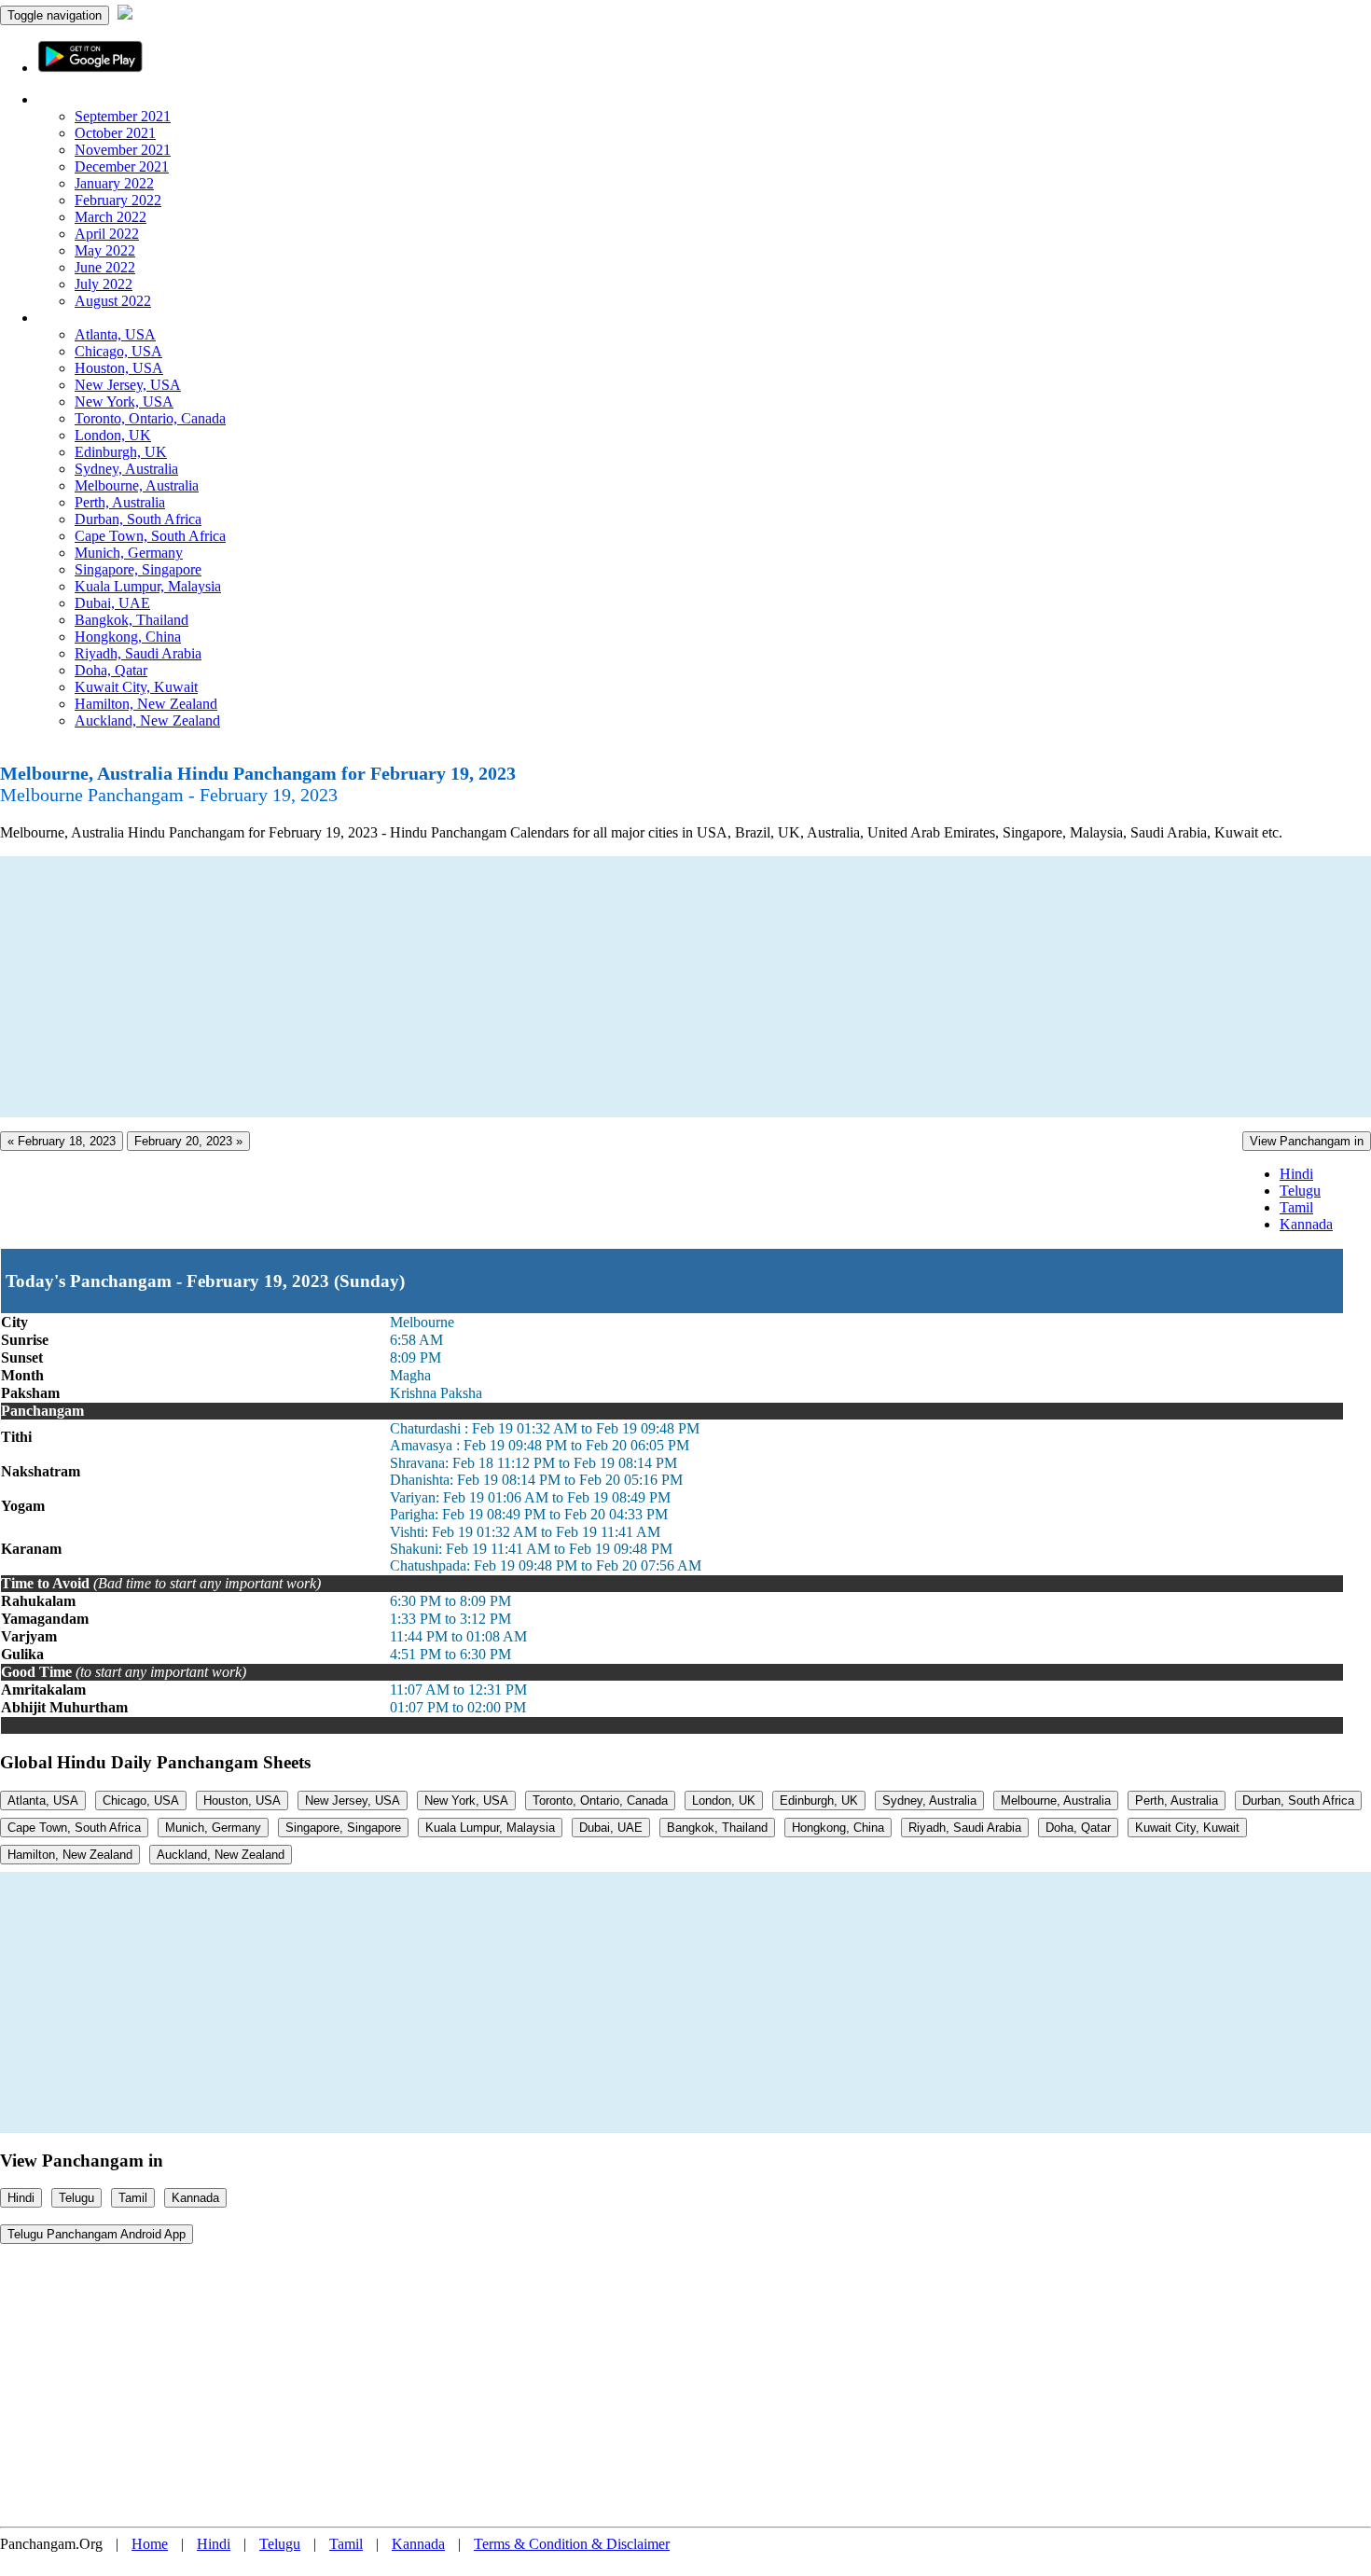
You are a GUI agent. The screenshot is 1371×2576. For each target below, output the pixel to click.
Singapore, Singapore (138, 569)
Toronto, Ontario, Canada (150, 418)
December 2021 (122, 166)
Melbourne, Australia (137, 485)
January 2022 (114, 183)
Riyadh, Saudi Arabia (138, 653)
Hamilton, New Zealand (146, 704)
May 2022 (105, 250)
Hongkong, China (128, 637)
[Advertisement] (560, 987)
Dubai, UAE (112, 603)
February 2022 (118, 200)
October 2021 (115, 133)
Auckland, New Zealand (147, 720)
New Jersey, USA (128, 385)
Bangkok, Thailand (132, 620)
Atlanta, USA (115, 334)
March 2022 (111, 217)
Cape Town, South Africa (150, 536)
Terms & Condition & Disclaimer (572, 2544)
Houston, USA (119, 368)
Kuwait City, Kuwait (136, 687)
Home (150, 2544)
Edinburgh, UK (121, 452)
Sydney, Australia (126, 469)
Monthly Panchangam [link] (102, 99)
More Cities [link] (72, 318)
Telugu (1300, 1191)
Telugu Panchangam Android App (97, 2234)
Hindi (1296, 1174)
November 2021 (123, 150)
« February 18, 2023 (62, 1141)
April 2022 (107, 234)
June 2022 (105, 267)
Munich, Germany (129, 553)
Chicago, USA (118, 351)
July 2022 (104, 284)
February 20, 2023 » (188, 1141)
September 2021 (123, 116)
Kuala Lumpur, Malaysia (148, 586)
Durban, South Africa (138, 519)
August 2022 (113, 301)
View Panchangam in (1307, 1141)
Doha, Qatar (111, 670)
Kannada (1306, 1224)
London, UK (113, 435)
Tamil (1296, 1207)
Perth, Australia (120, 502)
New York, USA (124, 402)
